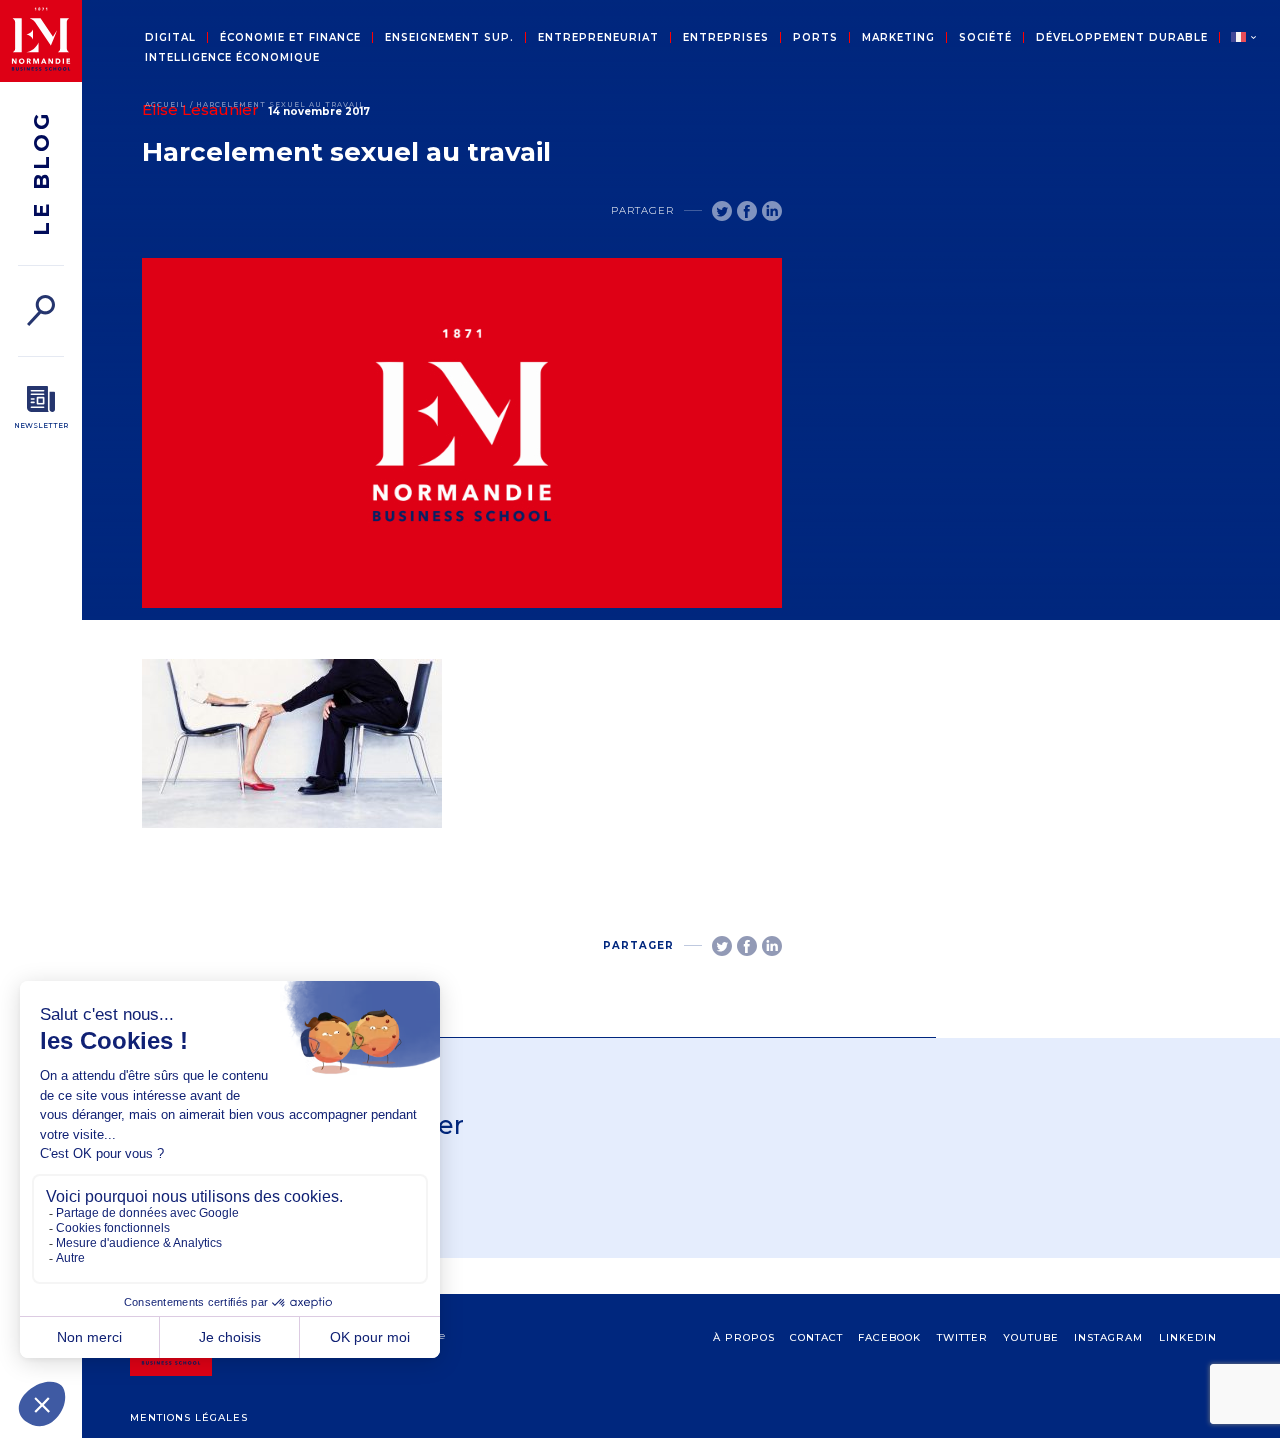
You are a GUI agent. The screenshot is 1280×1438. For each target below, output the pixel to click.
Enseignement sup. (449, 38)
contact (816, 1337)
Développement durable (1122, 38)
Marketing (898, 38)
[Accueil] (41, 41)
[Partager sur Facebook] (747, 211)
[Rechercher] (41, 310)
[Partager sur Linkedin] (772, 211)
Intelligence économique (232, 58)
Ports (815, 38)
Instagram (1108, 1337)
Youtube (1031, 1337)
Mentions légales (189, 1417)
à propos (744, 1337)
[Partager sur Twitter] (722, 211)
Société (985, 38)
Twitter (962, 1337)
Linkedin (1188, 1337)
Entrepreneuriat (598, 38)
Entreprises (726, 38)
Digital (170, 38)
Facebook (889, 1337)
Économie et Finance (290, 38)
